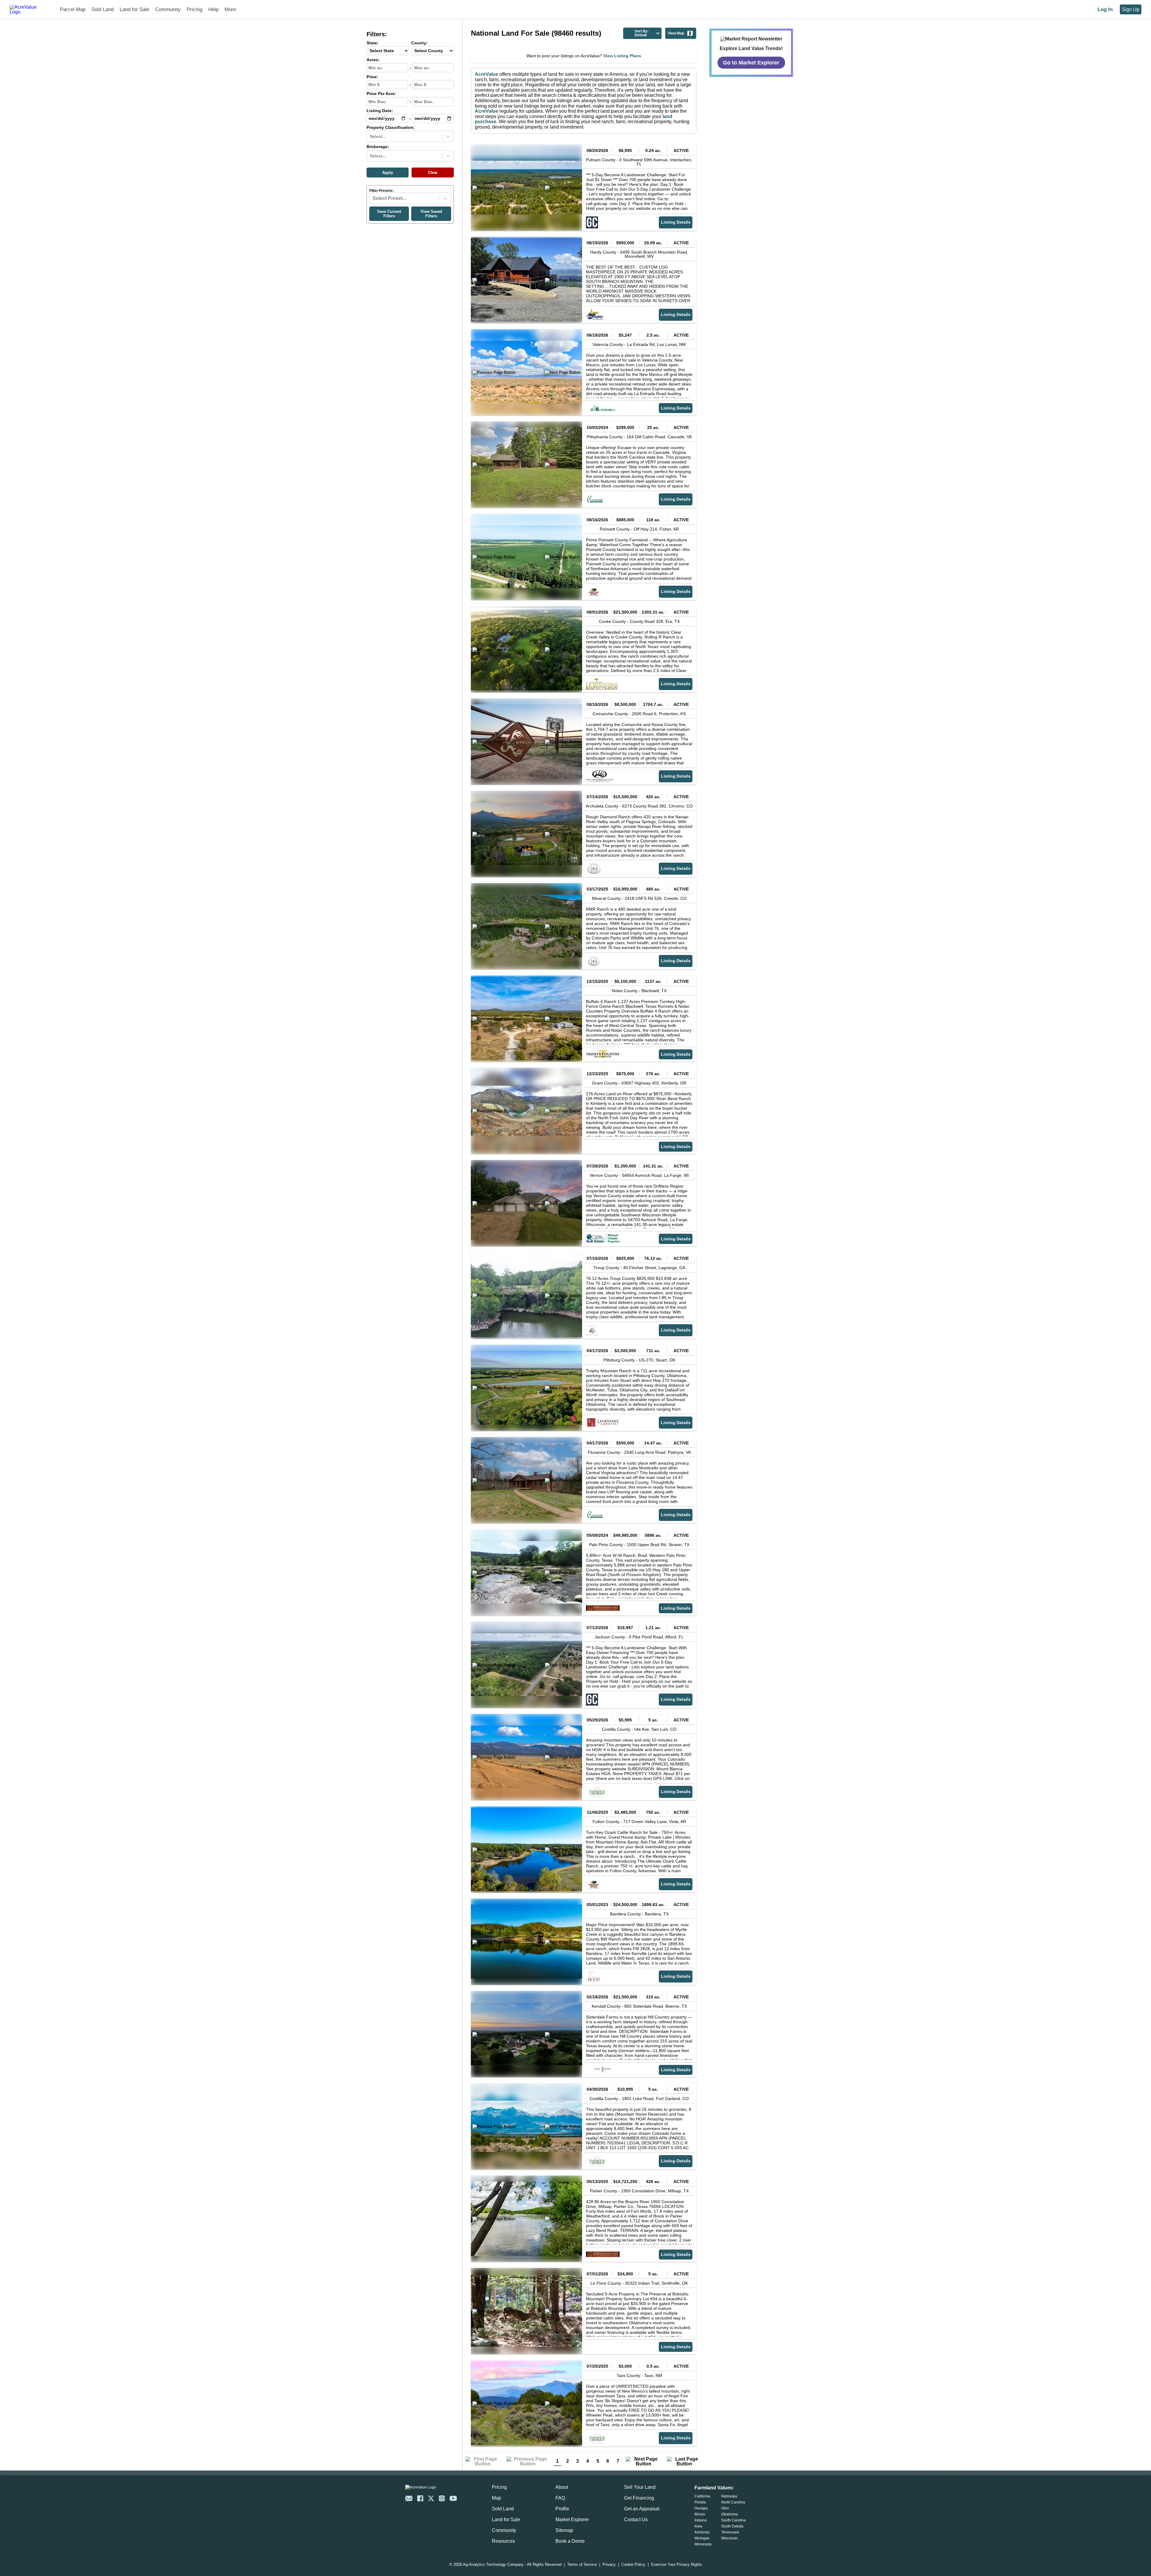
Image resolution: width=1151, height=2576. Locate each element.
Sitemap (564, 2530)
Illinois (700, 2514)
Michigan (702, 2538)
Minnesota (703, 2544)
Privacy (609, 2565)
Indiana (701, 2520)
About (562, 2487)
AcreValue (486, 74)
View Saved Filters (431, 214)
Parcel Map (73, 9)
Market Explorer (572, 2519)
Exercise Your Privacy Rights (677, 2565)
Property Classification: (391, 128)
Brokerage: (378, 147)
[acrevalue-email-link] (409, 2498)
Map (497, 2498)
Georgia (701, 2508)
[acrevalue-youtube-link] (453, 2498)
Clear (433, 173)
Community (168, 9)
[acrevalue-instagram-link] (442, 2498)
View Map (676, 33)
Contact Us (636, 2519)
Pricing (195, 9)
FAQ (560, 2498)
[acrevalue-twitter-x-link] (431, 2498)
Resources (503, 2541)
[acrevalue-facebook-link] (420, 2498)
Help (213, 9)
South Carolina (733, 2520)
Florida (700, 2502)
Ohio (725, 2508)
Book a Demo (570, 2541)
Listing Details (676, 222)
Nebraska (729, 2496)
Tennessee (730, 2532)
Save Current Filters (389, 214)
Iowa (698, 2526)
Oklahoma (730, 2514)
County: (419, 43)
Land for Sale (134, 9)
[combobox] (370, 136)
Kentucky (702, 2532)
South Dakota (732, 2526)
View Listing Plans (622, 56)
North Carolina (733, 2502)
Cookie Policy (633, 2565)
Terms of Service (582, 2565)
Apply (388, 173)
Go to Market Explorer (751, 62)
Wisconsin (730, 2538)
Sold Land (103, 9)
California (702, 2496)
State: (373, 43)
